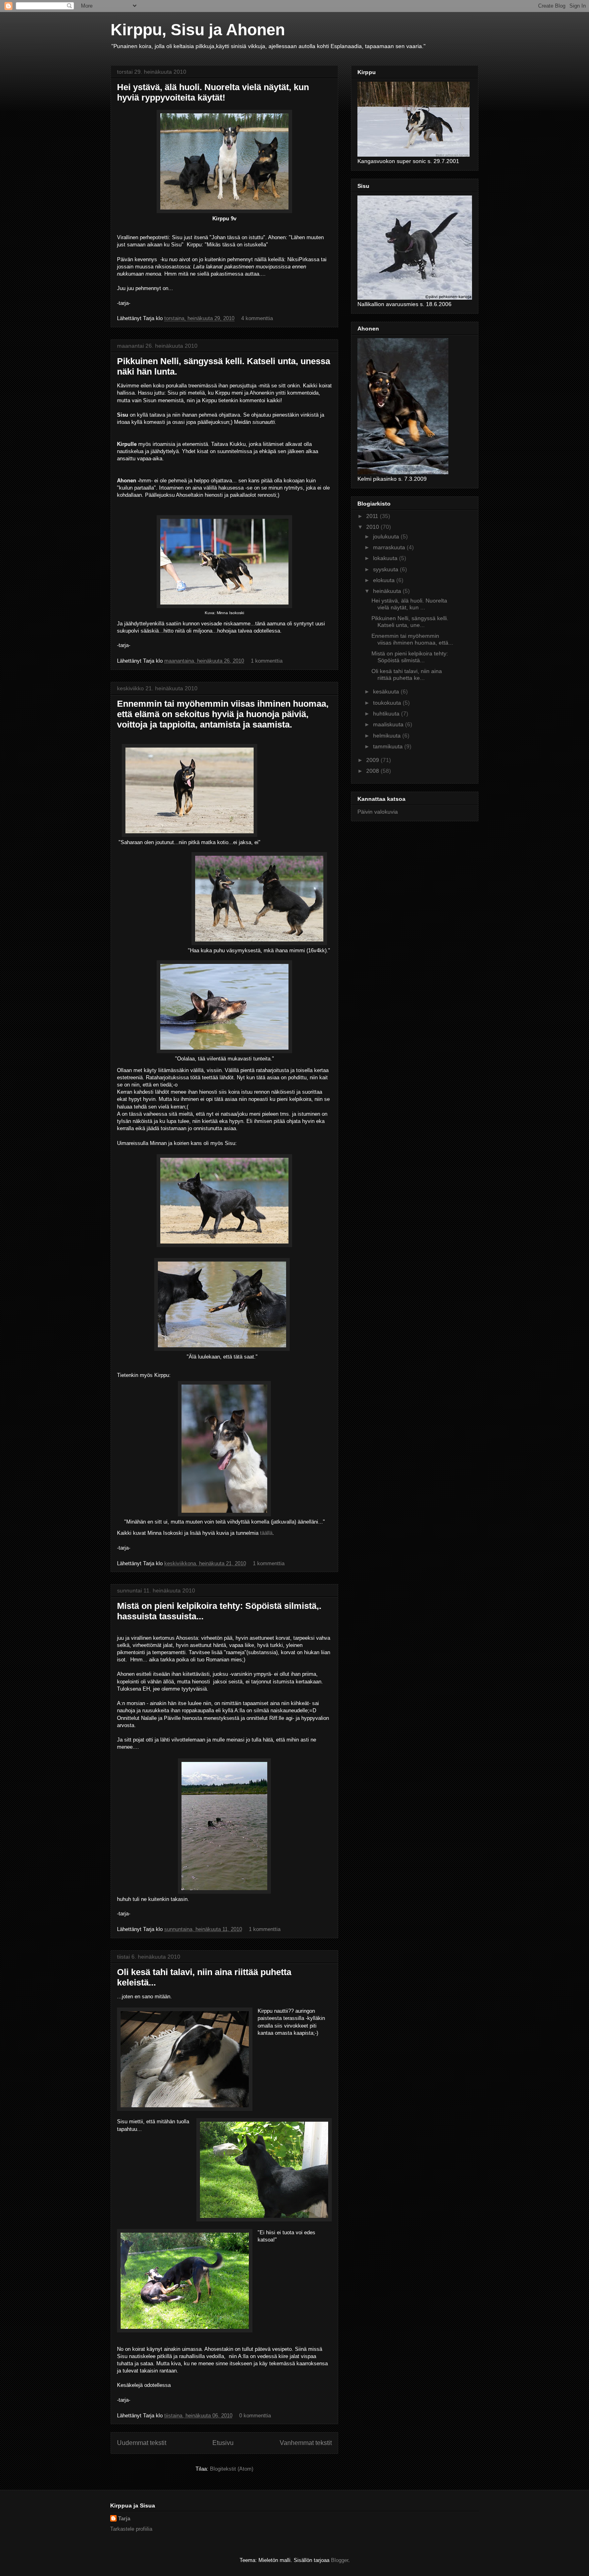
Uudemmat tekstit (142, 2443)
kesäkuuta (387, 691)
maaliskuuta (389, 724)
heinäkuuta (388, 591)
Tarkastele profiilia (131, 2529)
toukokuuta (388, 703)
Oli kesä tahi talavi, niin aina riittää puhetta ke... (407, 674)
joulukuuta (387, 536)
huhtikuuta (387, 714)
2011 (373, 516)
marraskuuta (390, 547)
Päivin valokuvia (378, 812)
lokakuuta (386, 558)
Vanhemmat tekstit (306, 2443)
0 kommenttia (255, 2416)
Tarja (124, 2519)
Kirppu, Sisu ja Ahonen (198, 30)
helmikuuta (388, 736)
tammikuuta (389, 746)
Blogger (340, 2560)
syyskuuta (386, 569)
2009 (373, 760)
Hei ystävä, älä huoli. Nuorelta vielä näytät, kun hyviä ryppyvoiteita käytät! (213, 92)
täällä (266, 1533)
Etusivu (223, 2443)
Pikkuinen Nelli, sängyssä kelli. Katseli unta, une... (410, 622)
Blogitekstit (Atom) (232, 2469)
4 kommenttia (257, 318)
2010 (373, 527)
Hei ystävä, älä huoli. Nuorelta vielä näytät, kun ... (409, 604)
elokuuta (385, 580)
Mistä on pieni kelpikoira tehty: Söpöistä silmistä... (410, 657)
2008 (373, 771)
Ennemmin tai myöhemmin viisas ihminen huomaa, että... (412, 639)
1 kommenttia (267, 661)
